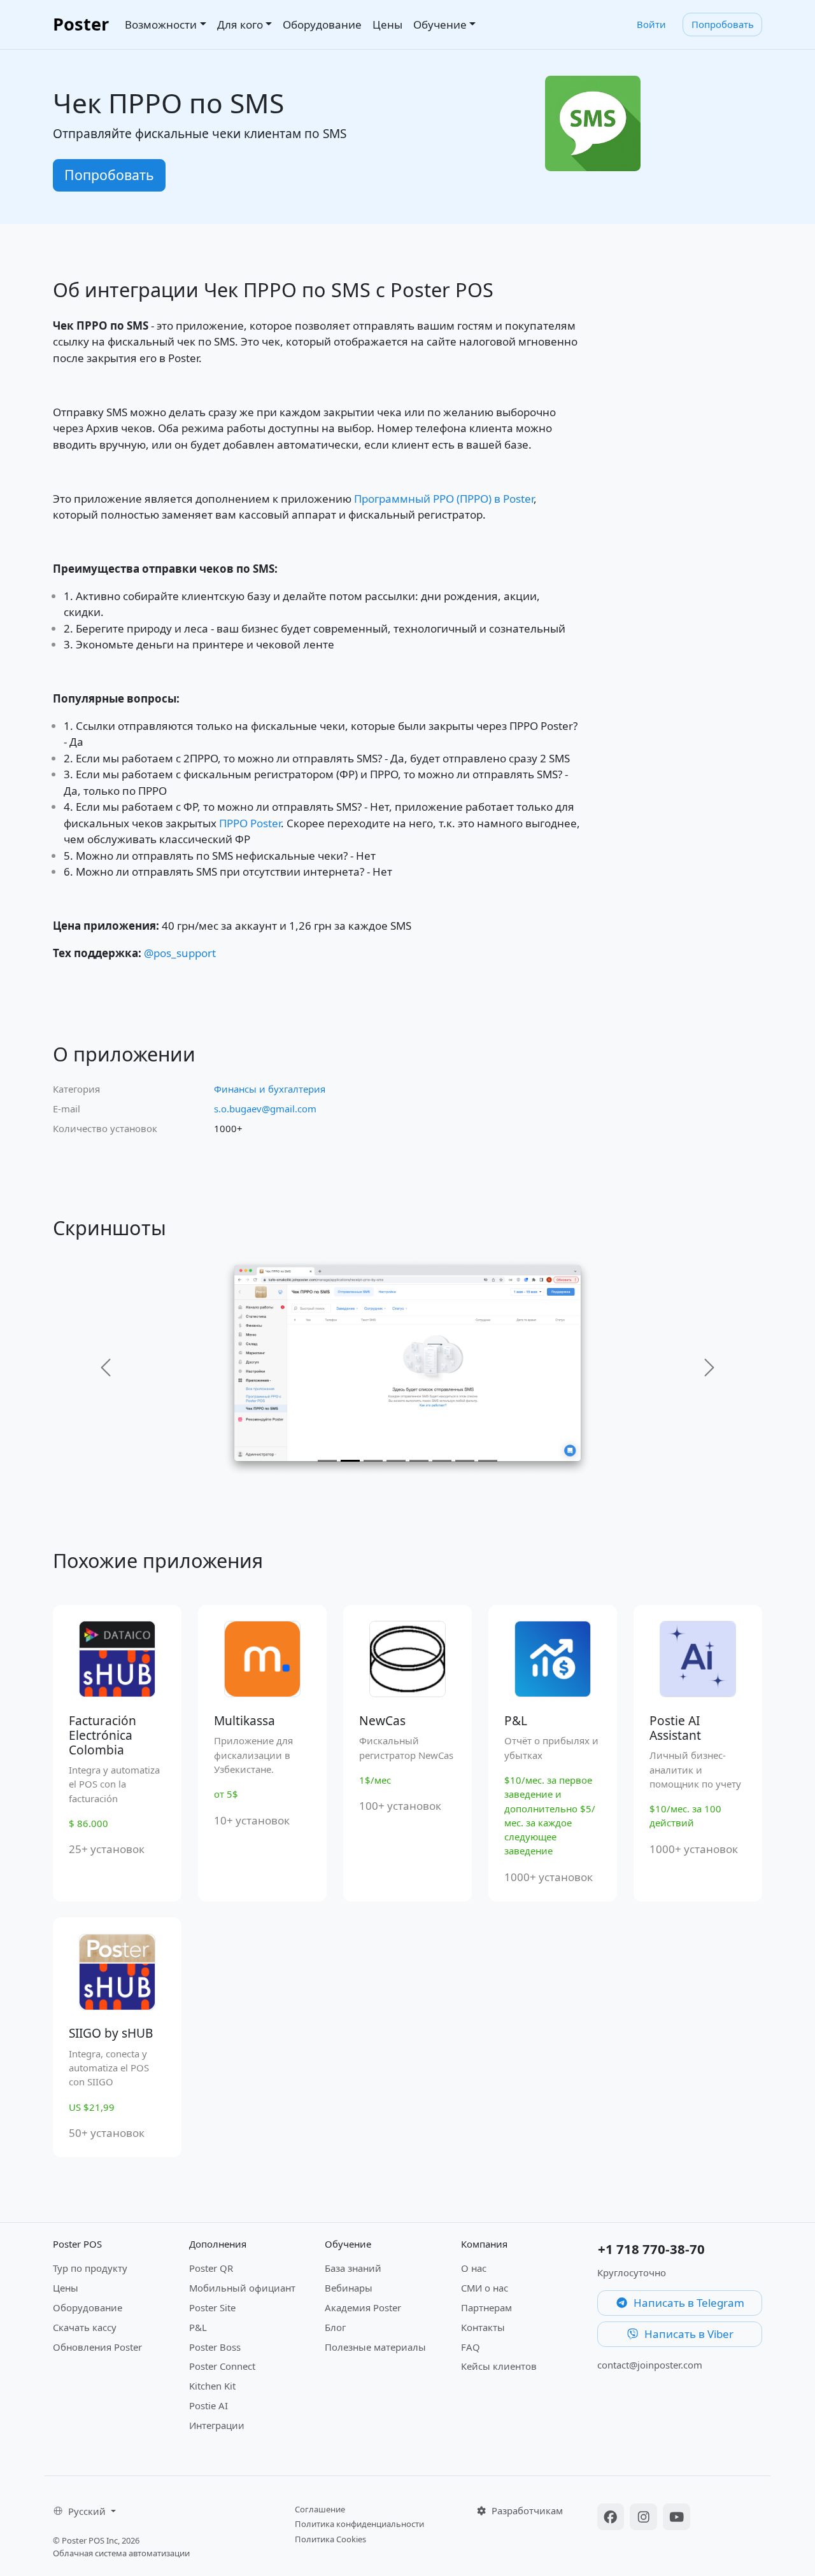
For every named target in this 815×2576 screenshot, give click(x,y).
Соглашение (320, 2509)
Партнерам (486, 2307)
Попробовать (723, 24)
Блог (335, 2327)
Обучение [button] (440, 24)
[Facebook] (613, 2518)
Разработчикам (526, 2510)
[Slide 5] (419, 1461)
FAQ (471, 2347)
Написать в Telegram (688, 2303)
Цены (387, 24)
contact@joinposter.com (650, 2365)
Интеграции (217, 2425)
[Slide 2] (350, 1461)
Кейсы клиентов (499, 2366)
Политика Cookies (330, 2539)
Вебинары (349, 2288)
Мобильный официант (242, 2288)
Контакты (483, 2327)
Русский (88, 2511)
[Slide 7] (465, 1461)
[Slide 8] (488, 1461)
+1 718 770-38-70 (651, 2249)
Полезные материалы (375, 2347)
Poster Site (212, 2307)
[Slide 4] (396, 1461)
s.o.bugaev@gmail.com (265, 1109)
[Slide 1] (327, 1461)
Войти (651, 24)
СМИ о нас (485, 2288)
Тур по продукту (90, 2268)
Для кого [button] (240, 24)
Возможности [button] (161, 24)
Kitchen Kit (212, 2386)
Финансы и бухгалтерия (270, 1089)
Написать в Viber (688, 2334)
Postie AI (209, 2405)
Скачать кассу (85, 2327)
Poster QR (211, 2268)
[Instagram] (645, 2518)
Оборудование (322, 24)
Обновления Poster (97, 2347)
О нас (474, 2268)
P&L (198, 2327)
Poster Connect (222, 2366)
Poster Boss (215, 2347)
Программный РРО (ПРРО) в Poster (444, 499)
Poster (81, 24)
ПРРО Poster (250, 823)
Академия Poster (363, 2307)
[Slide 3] (373, 1461)
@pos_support (180, 953)
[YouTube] (677, 2518)
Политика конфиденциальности (359, 2524)
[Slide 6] (442, 1461)
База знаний (353, 2268)
